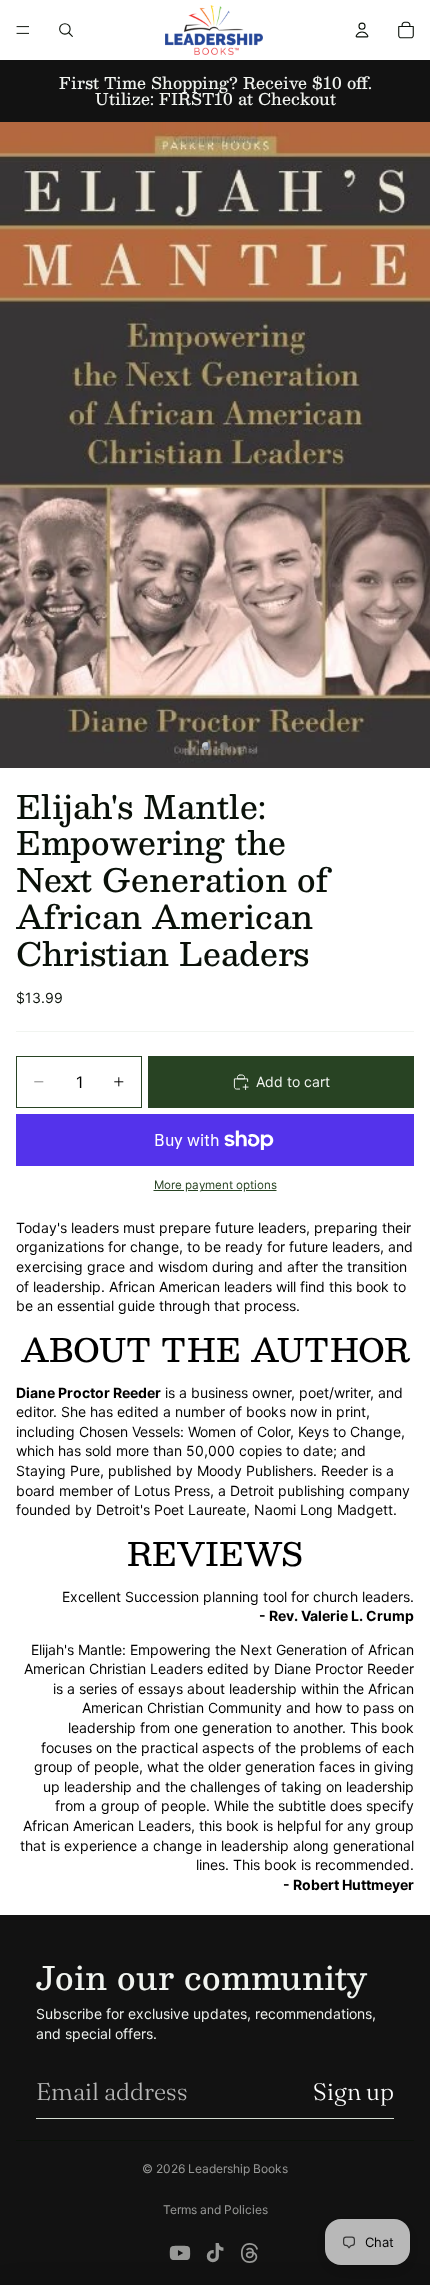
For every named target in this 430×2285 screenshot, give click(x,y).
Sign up (353, 2091)
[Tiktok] (215, 2253)
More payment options (215, 1185)
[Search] (66, 30)
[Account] (362, 30)
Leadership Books (238, 2168)
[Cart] (406, 30)
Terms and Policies (215, 2209)
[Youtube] (180, 2253)
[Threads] (250, 2253)
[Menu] (23, 30)
